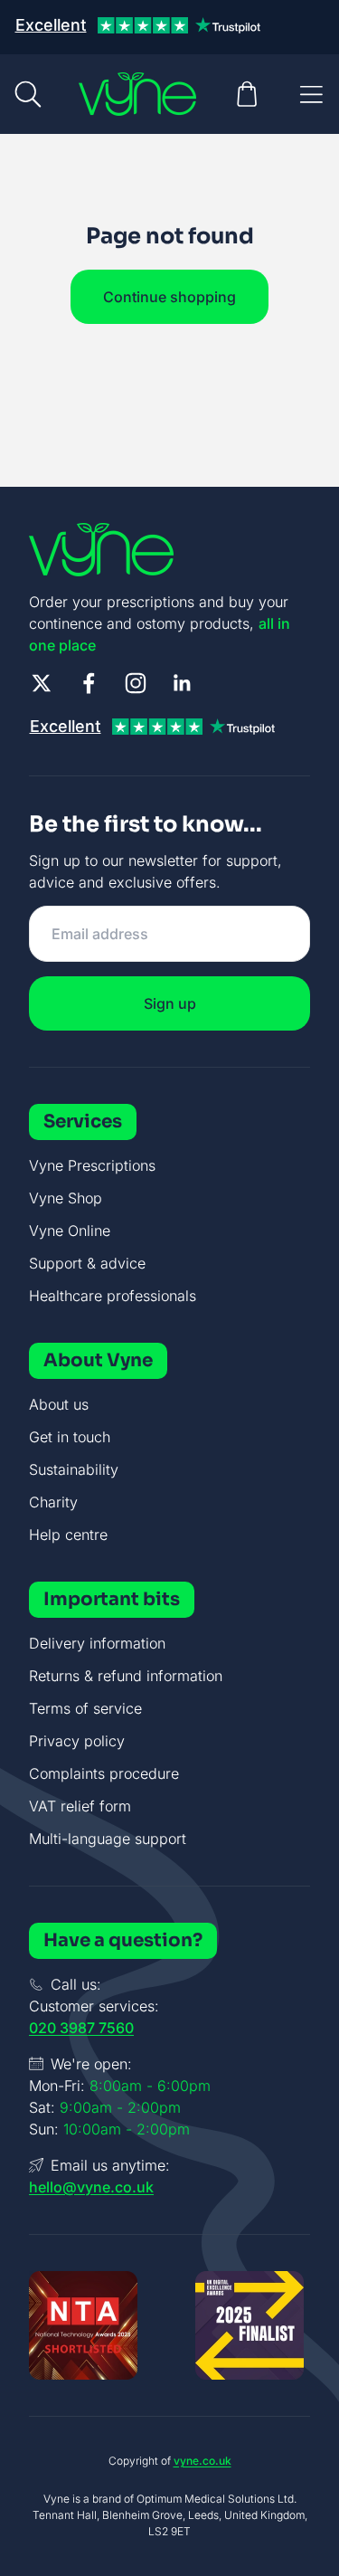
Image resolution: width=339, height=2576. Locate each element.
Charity (53, 1502)
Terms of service (85, 1708)
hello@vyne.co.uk (91, 2187)
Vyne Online (70, 1231)
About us (59, 1404)
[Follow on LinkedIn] (183, 683)
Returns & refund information (126, 1676)
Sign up (170, 1003)
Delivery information (97, 1643)
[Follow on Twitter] (42, 683)
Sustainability (74, 1469)
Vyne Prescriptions (92, 1165)
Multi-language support (108, 1839)
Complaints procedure (104, 1773)
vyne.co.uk (202, 2461)
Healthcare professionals (113, 1296)
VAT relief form (80, 1806)
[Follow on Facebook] (89, 683)
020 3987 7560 (81, 2028)
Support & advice (87, 1263)
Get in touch (70, 1437)
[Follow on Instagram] (136, 683)
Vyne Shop (66, 1198)
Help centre (68, 1535)
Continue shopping (169, 297)
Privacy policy (77, 1741)
